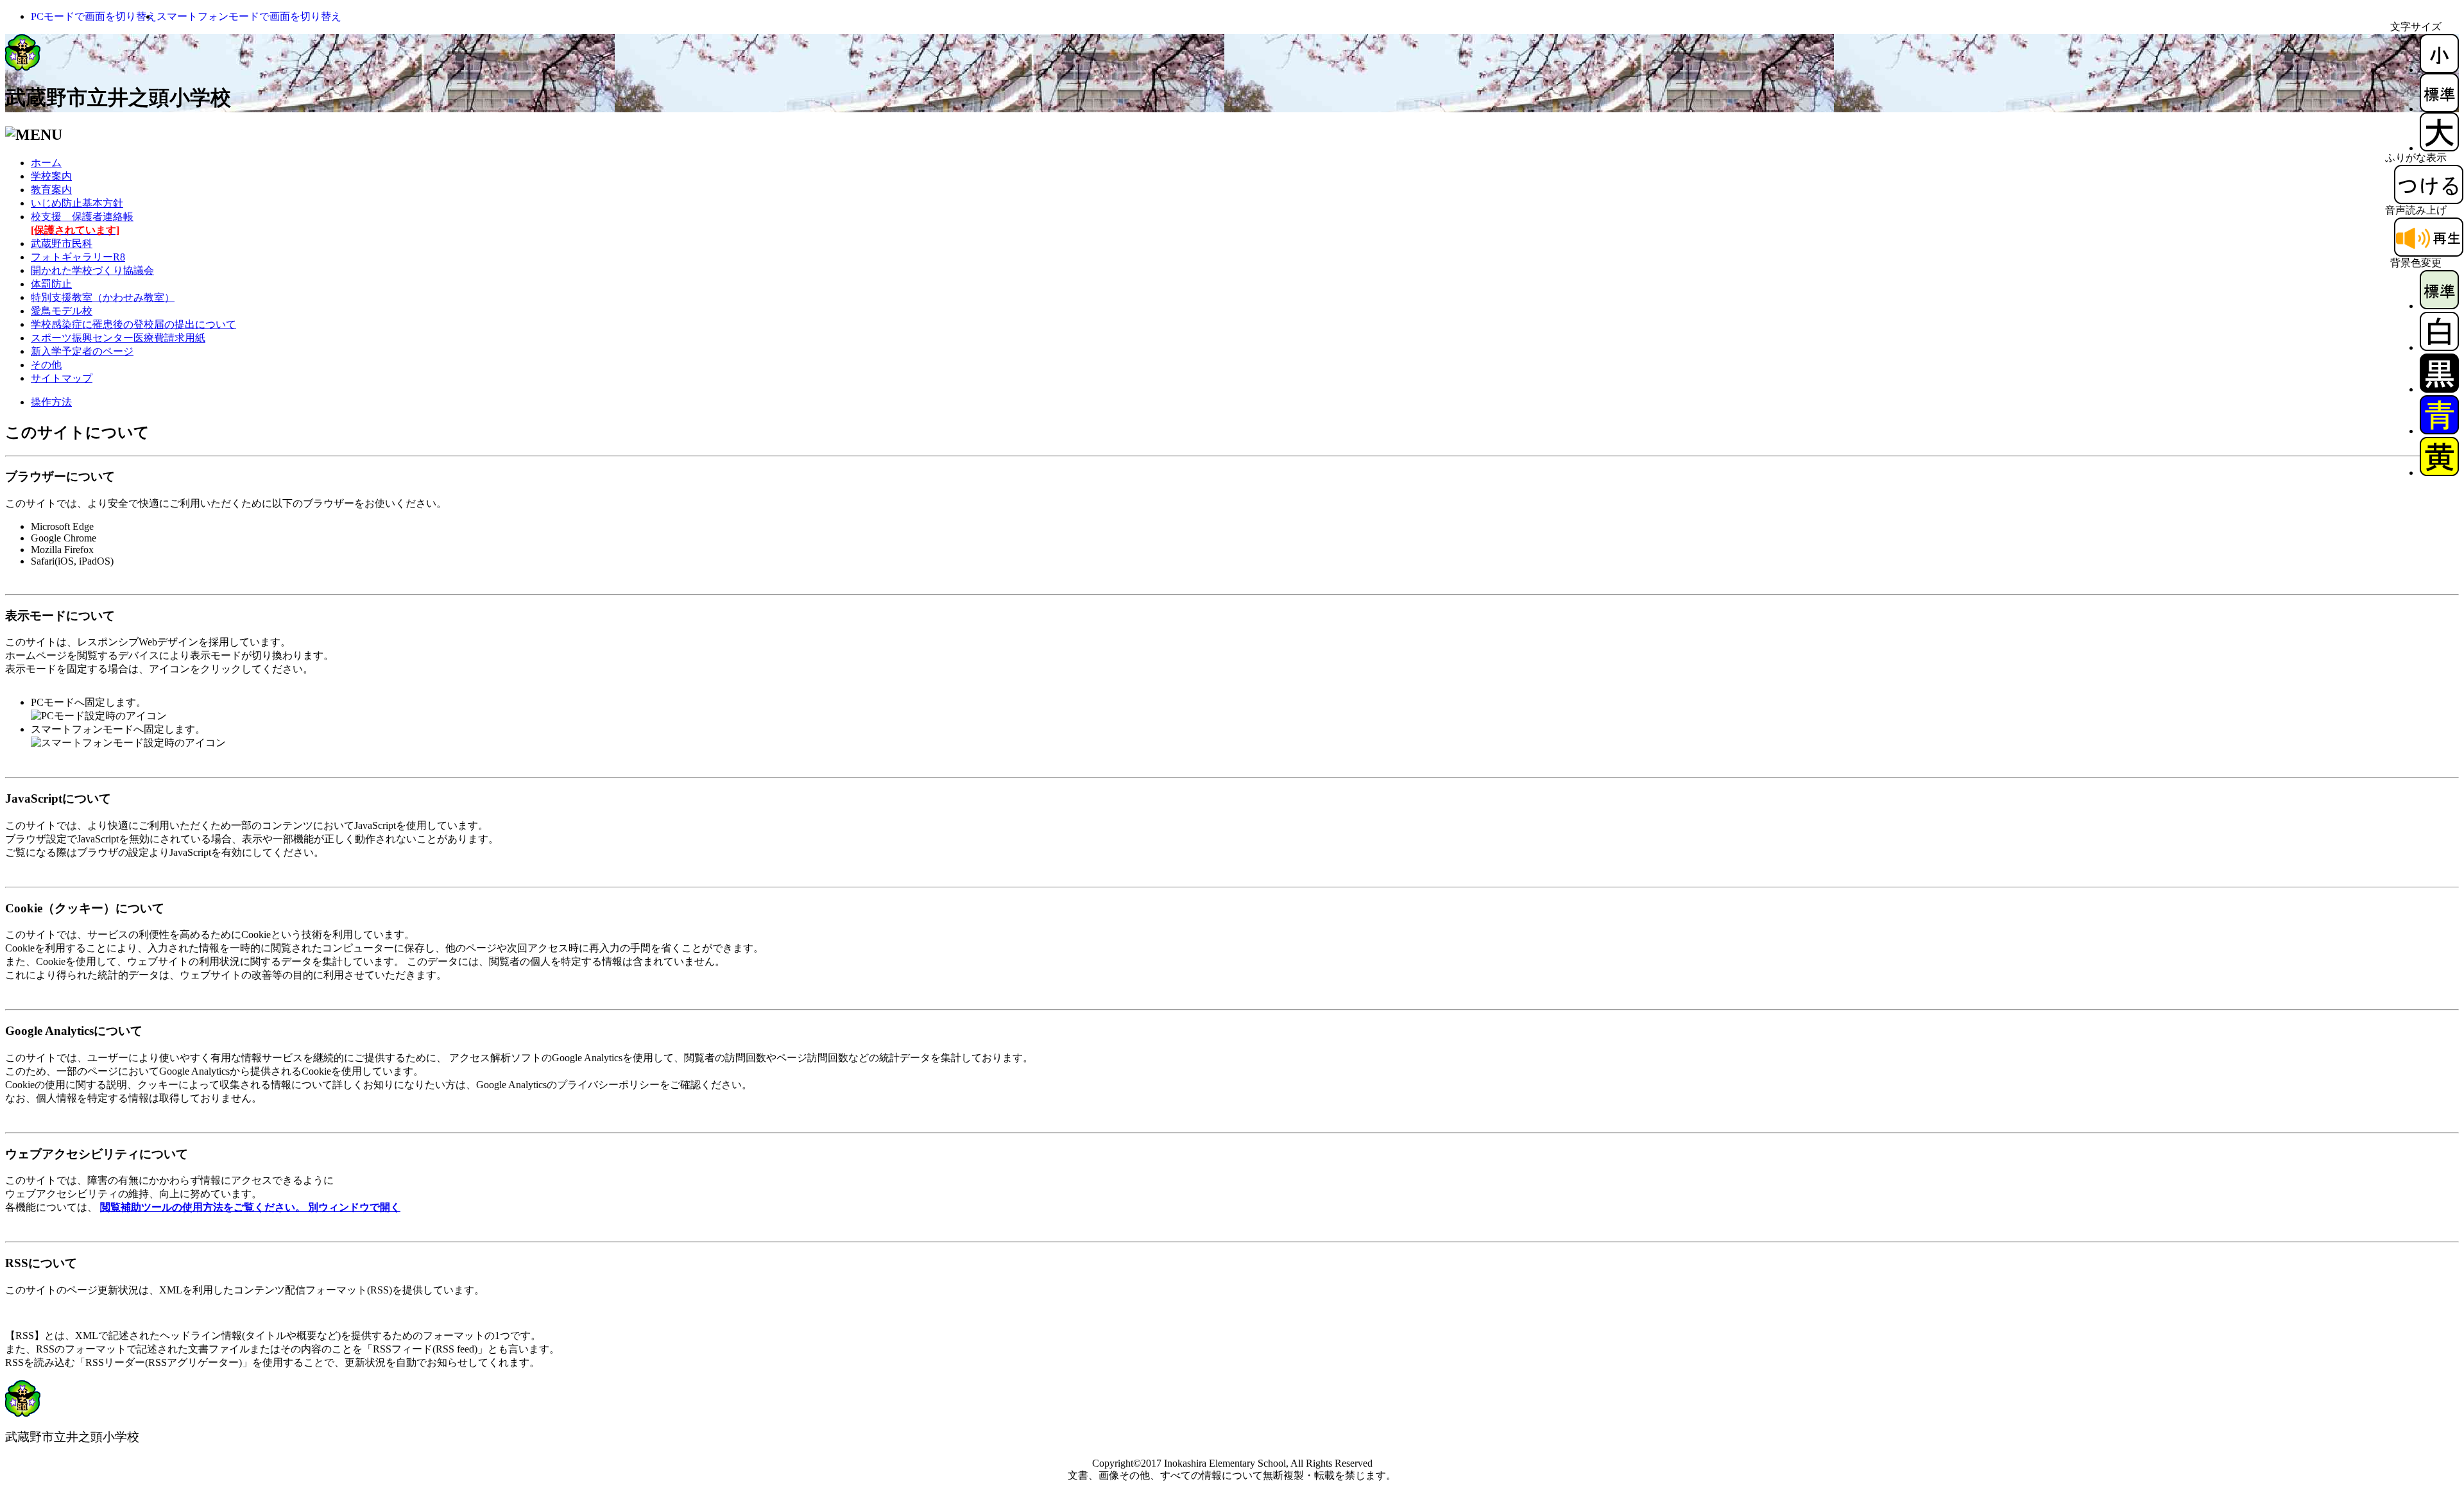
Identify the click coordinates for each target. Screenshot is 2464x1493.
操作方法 (51, 402)
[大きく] (2439, 148)
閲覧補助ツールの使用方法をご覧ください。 (250, 1207)
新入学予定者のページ (82, 351)
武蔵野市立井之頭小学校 (118, 98)
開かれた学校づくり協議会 (92, 270)
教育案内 (51, 190)
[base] (2439, 306)
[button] (94, 16)
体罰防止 (51, 284)
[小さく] (2439, 70)
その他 (46, 365)
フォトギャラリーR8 (78, 257)
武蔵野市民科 (62, 243)
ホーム (46, 163)
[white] (2439, 347)
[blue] (2439, 431)
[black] (2439, 389)
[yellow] (2439, 473)
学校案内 (51, 176)
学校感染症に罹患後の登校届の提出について (133, 324)
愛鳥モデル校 (62, 311)
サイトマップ (62, 378)
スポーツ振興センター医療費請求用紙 (118, 338)
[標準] (2439, 109)
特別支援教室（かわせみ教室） (103, 297)
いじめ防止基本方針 (77, 203)
